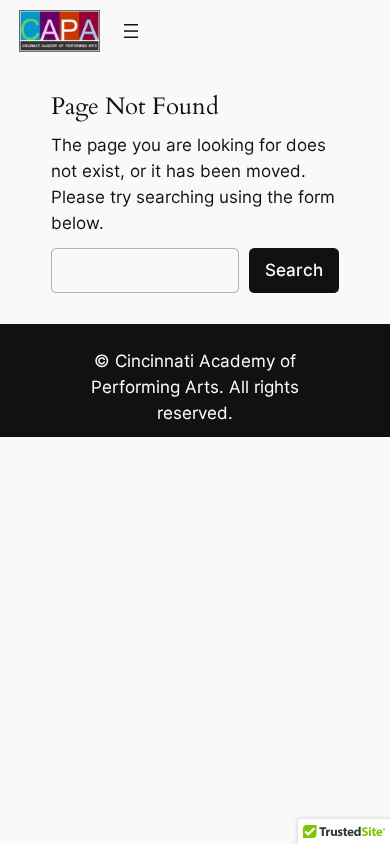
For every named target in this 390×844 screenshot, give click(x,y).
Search (294, 270)
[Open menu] (131, 31)
